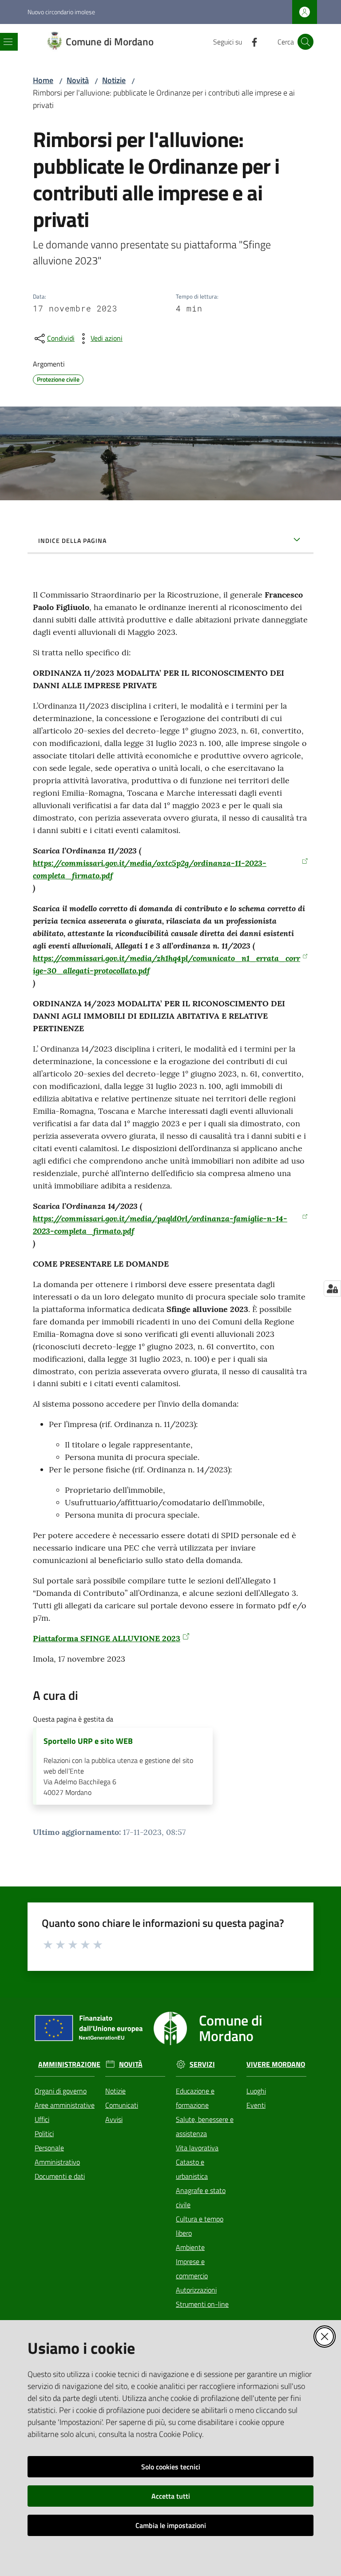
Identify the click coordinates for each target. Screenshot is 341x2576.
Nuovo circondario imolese (61, 12)
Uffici (42, 2119)
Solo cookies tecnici (171, 2467)
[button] (305, 42)
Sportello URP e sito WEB (88, 1741)
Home (43, 80)
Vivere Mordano (276, 2064)
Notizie (114, 80)
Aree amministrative (65, 2105)
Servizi (202, 2064)
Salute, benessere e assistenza (205, 2126)
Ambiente (190, 2247)
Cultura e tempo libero (200, 2226)
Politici (44, 2133)
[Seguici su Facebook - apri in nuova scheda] (251, 41)
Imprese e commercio (192, 2269)
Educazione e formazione (195, 2098)
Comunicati (122, 2105)
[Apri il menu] (8, 42)
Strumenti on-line (202, 2304)
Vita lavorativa (197, 2148)
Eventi (256, 2105)
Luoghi (256, 2091)
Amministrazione (69, 2064)
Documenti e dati (60, 2176)
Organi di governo (61, 2091)
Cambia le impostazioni (171, 2525)
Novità (78, 80)
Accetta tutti (171, 2496)
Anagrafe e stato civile (201, 2197)
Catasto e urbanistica (192, 2169)
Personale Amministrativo (57, 2155)
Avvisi (114, 2119)
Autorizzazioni (196, 2290)
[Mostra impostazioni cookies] (332, 1288)
